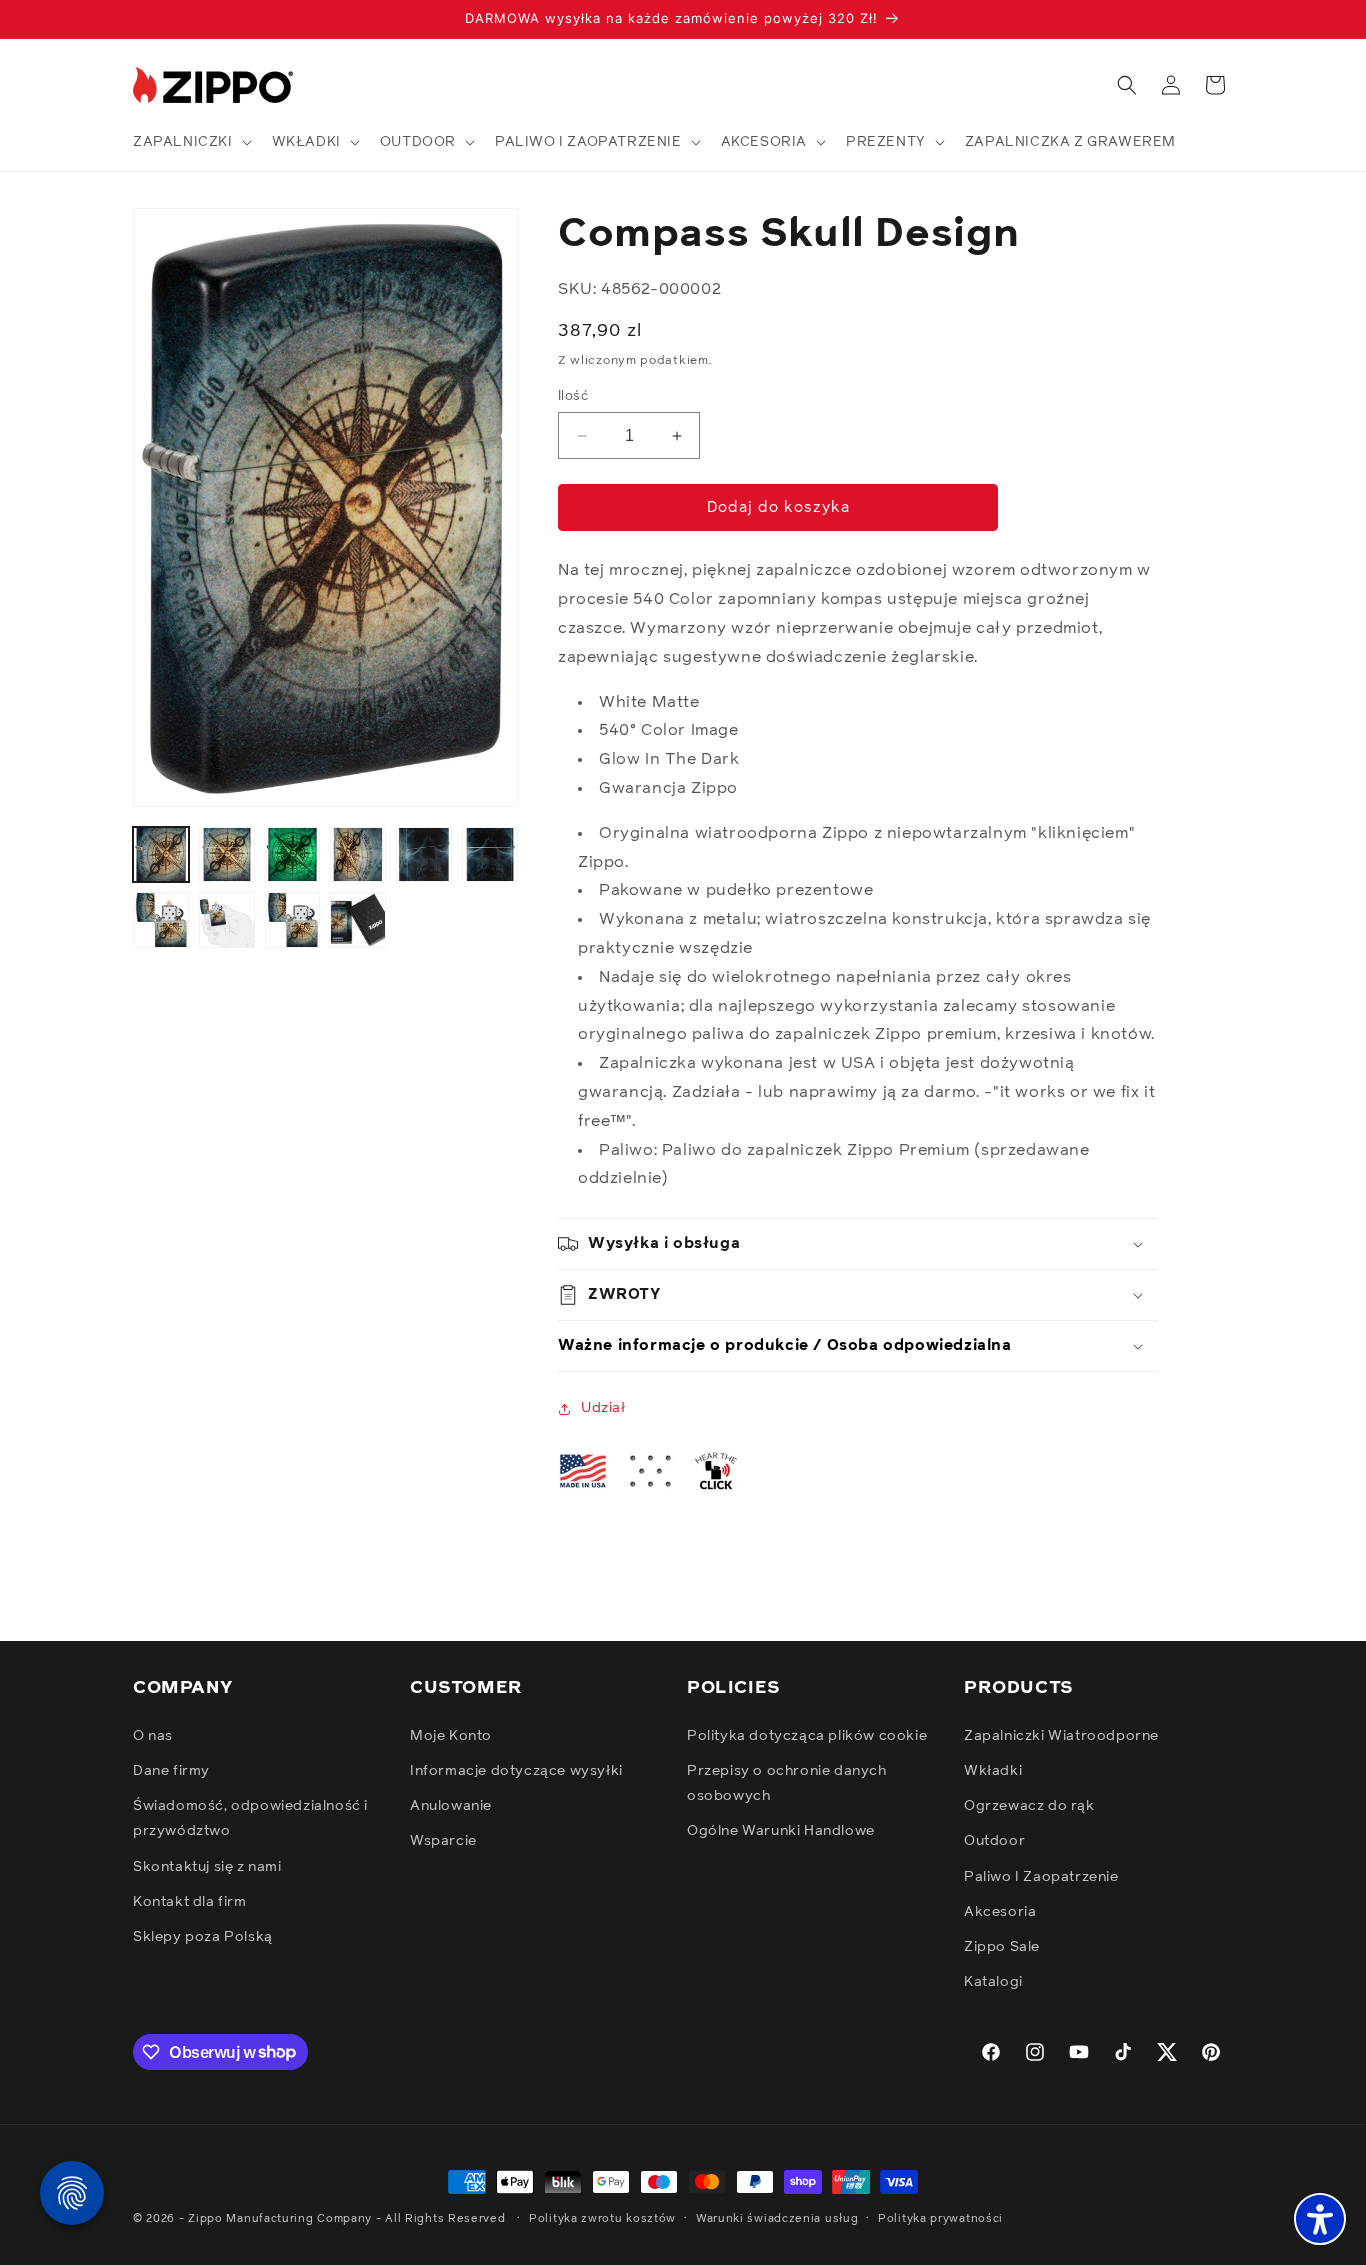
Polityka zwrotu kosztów (602, 2217)
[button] (190, 142)
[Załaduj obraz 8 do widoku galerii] (227, 920)
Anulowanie (451, 1805)
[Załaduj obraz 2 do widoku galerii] (227, 855)
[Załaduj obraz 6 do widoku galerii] (490, 855)
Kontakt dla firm (190, 1901)
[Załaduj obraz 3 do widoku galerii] (293, 855)
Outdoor (994, 1841)
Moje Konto (451, 1735)
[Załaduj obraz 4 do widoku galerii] (358, 855)
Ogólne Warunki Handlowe (781, 1831)
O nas (153, 1735)
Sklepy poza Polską (203, 1936)
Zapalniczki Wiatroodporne (1061, 1735)
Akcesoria (1000, 1911)
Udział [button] (603, 1408)
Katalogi (993, 1981)
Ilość (573, 396)
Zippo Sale (1002, 1946)
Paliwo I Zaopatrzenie (1041, 1876)
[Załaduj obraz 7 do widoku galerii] (161, 920)
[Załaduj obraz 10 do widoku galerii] (358, 920)
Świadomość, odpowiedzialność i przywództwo (250, 1817)
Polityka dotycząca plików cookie (807, 1735)
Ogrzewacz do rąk (1029, 1805)
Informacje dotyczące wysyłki (516, 1770)
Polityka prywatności (940, 2217)
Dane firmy (171, 1770)
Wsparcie (443, 1841)
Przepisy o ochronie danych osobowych (787, 1782)
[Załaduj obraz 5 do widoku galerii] (424, 855)
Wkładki (993, 1770)
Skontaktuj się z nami (207, 1866)
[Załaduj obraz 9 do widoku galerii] (293, 920)
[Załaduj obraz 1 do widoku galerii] (161, 855)
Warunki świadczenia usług (777, 2217)
